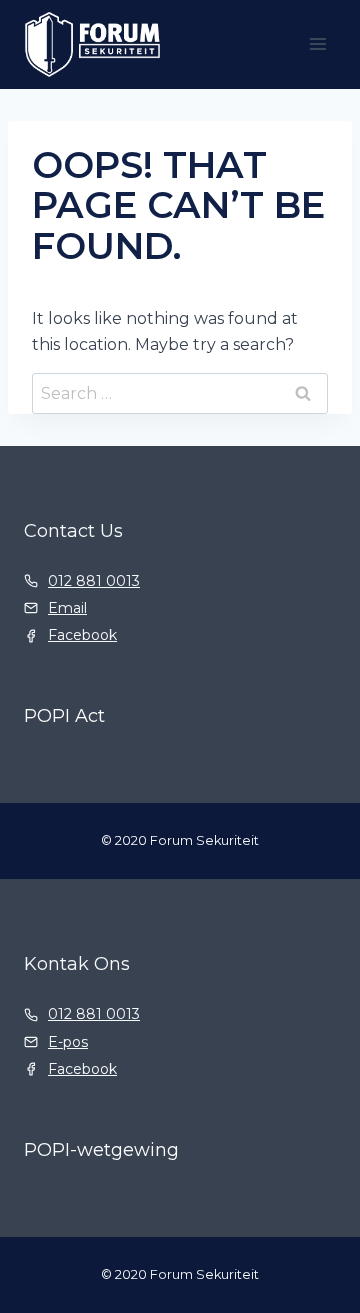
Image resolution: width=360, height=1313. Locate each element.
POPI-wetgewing (101, 1150)
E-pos (68, 1042)
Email (67, 608)
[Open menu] (317, 44)
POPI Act (64, 716)
